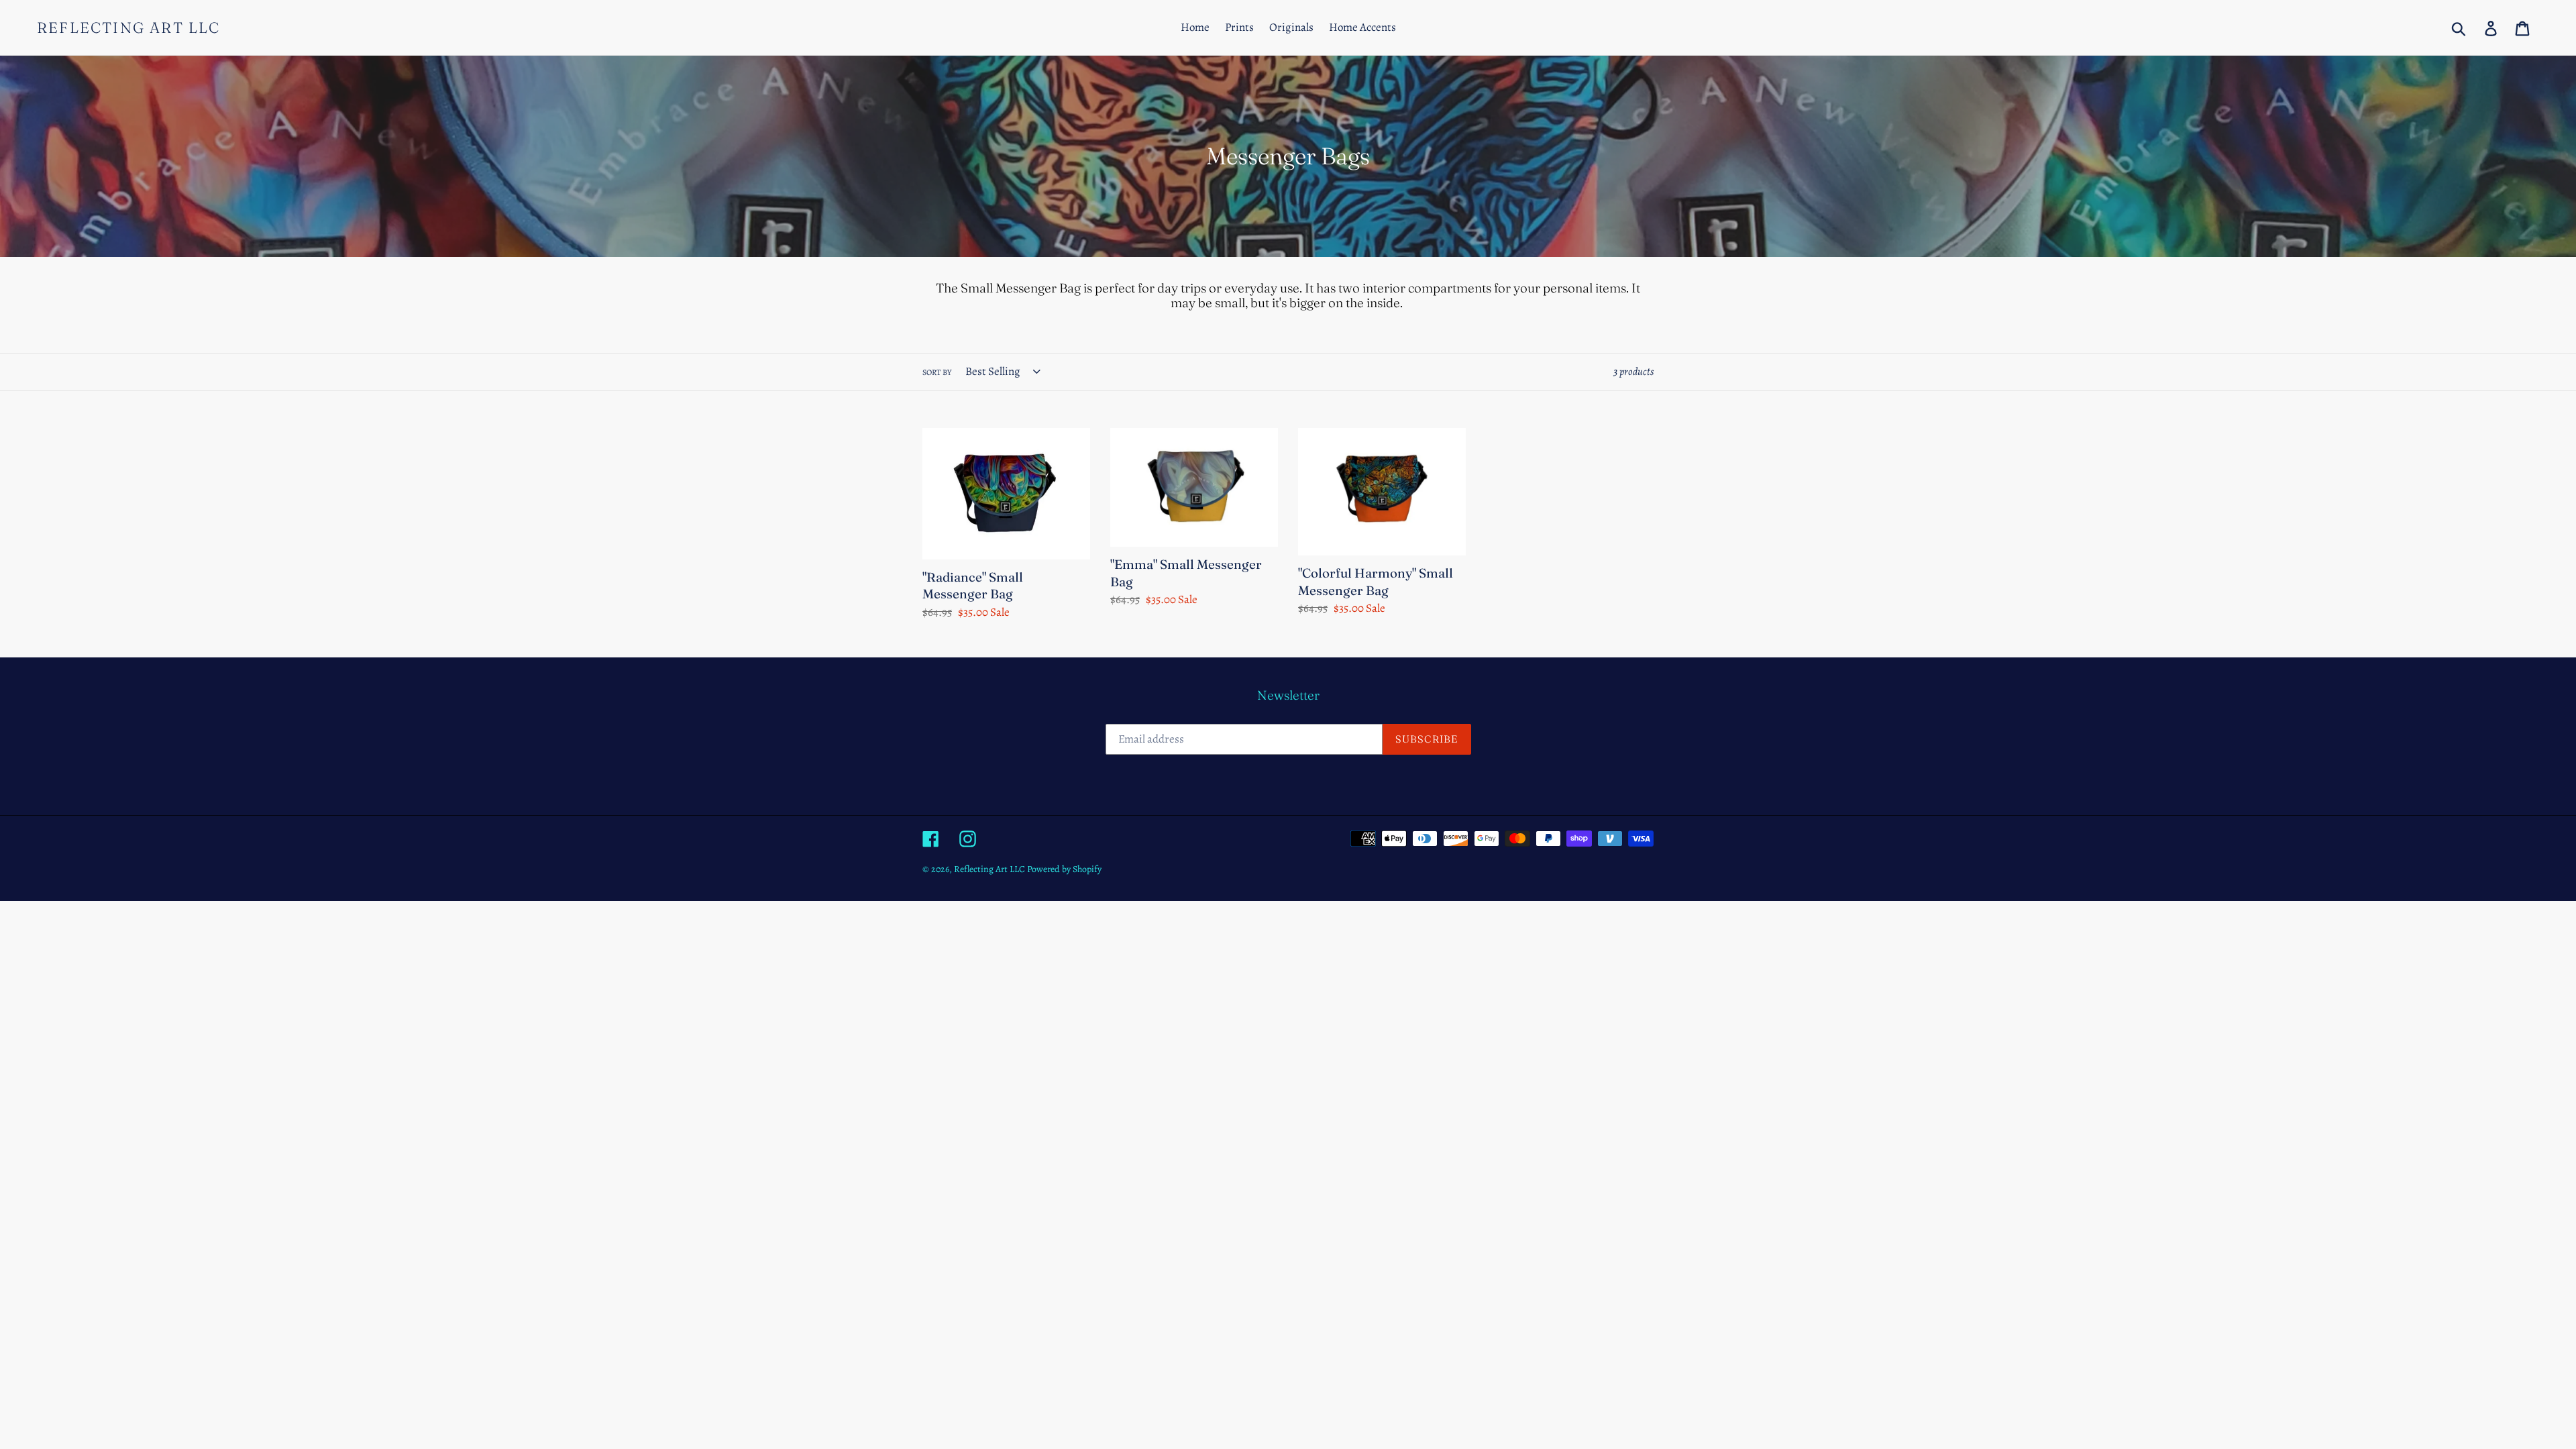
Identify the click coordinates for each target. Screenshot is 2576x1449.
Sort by (937, 372)
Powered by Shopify (1064, 869)
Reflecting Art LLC (129, 28)
